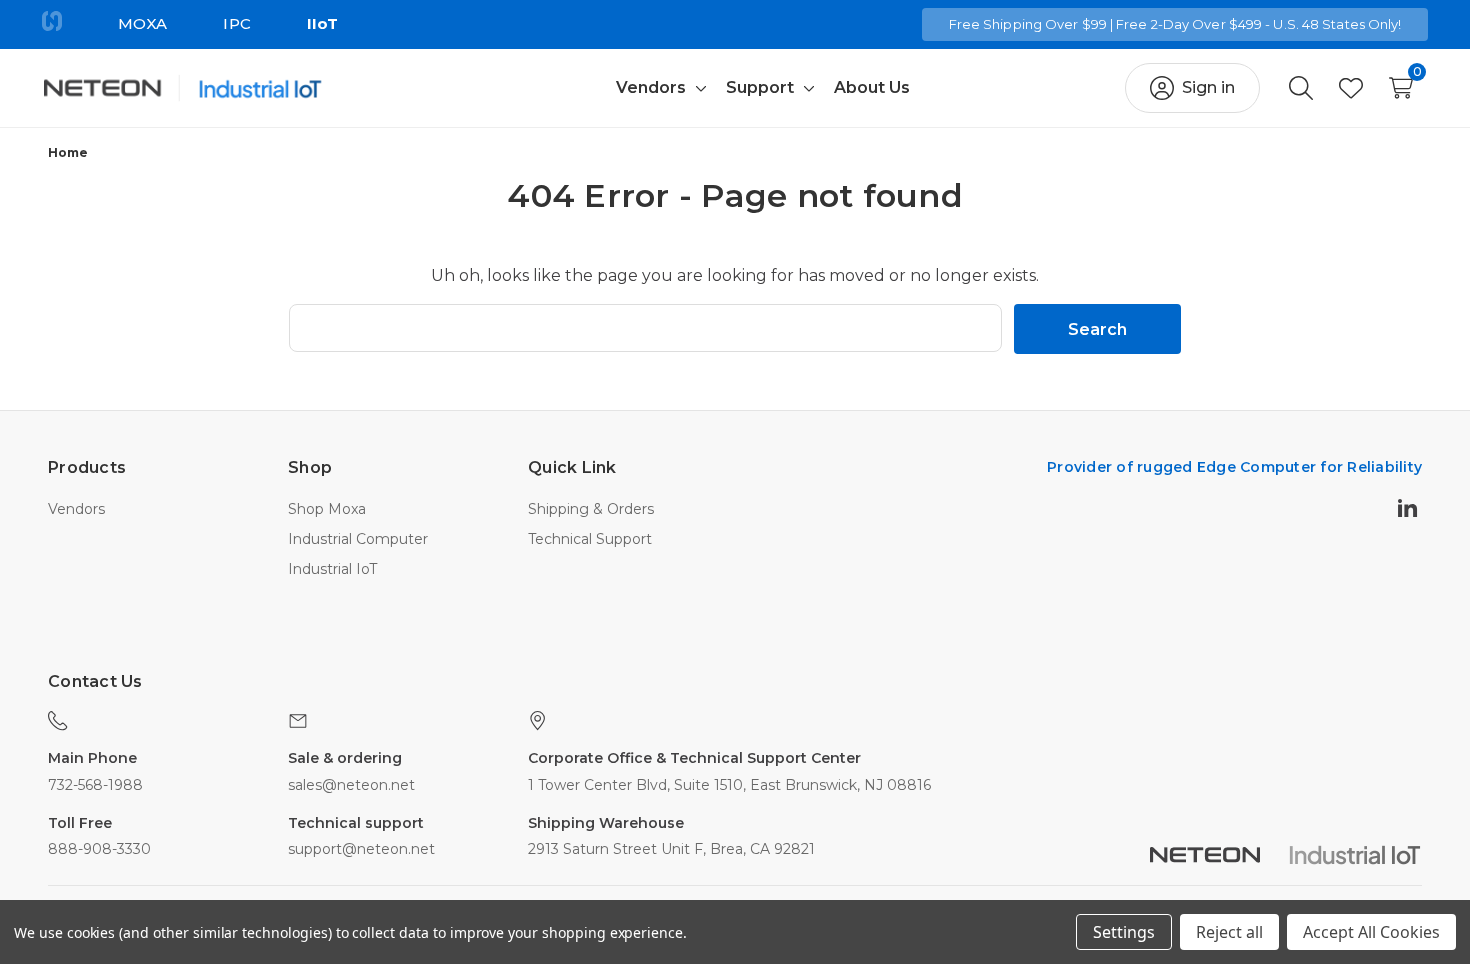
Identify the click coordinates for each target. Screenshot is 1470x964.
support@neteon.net (361, 849)
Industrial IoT (332, 569)
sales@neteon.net (351, 785)
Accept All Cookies (1371, 932)
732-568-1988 (95, 785)
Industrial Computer (358, 539)
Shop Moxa (327, 509)
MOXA (142, 23)
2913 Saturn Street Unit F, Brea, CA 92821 (671, 849)
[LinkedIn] (1410, 507)
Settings (1124, 932)
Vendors (76, 509)
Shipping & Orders (591, 509)
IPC (236, 23)
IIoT (322, 23)
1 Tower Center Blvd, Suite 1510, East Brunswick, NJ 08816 (729, 785)
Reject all (1229, 932)
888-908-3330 (99, 849)
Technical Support (590, 539)
